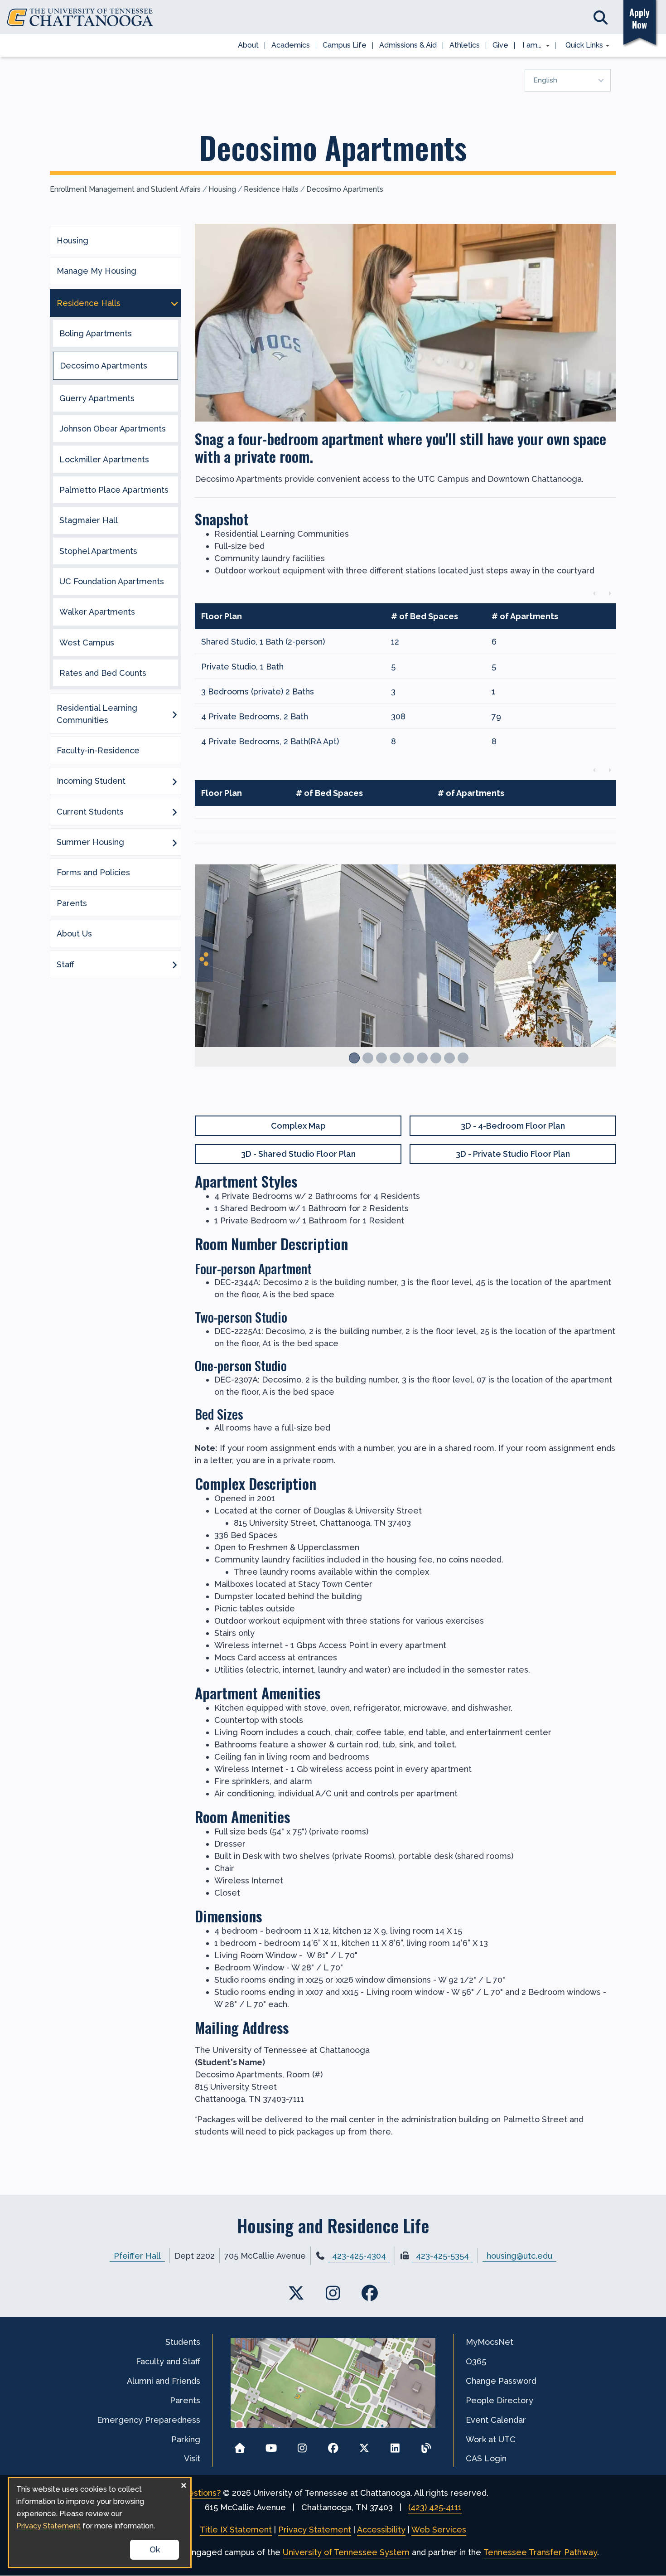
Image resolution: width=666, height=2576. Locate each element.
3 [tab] (381, 1058)
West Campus (87, 643)
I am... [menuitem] (529, 46)
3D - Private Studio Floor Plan (513, 1154)
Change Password (501, 2381)
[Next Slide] (607, 959)
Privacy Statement (315, 2530)
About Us (74, 934)
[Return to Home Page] (240, 2445)
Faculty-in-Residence (98, 750)
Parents (72, 903)
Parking (186, 2439)
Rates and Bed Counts (103, 673)
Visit (192, 2458)
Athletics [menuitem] (465, 45)
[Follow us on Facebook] (333, 2445)
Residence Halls (271, 189)
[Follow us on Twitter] (364, 2445)
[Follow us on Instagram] (302, 2445)
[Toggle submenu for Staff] (174, 964)
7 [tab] (436, 1058)
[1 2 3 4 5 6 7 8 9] (405, 978)
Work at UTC (491, 2439)
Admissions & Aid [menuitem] (408, 45)
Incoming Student (91, 781)
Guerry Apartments (97, 398)
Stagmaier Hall (89, 520)
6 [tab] (422, 1058)
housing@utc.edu (519, 2256)
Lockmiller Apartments (104, 459)
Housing (222, 189)
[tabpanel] (405, 965)
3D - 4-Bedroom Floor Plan (513, 1126)
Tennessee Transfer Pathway (540, 2552)
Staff (65, 964)
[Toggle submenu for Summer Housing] (174, 842)
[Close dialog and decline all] (183, 2484)
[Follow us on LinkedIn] (395, 2445)
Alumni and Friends (164, 2381)
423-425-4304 (359, 2256)
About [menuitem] (248, 45)
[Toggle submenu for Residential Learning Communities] (174, 714)
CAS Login (486, 2458)
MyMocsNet (490, 2342)
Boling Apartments (96, 333)
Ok (155, 2549)
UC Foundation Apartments (112, 581)
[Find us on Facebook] (369, 2293)
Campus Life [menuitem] (345, 45)
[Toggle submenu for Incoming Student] (174, 781)
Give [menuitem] (500, 45)
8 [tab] (449, 1058)
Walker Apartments (97, 612)
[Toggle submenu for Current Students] (174, 811)
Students (183, 2342)
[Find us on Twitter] (297, 2293)
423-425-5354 (442, 2256)
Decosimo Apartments (345, 189)
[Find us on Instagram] (333, 2293)
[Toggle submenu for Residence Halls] (174, 303)
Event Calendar (496, 2420)
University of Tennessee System (346, 2552)
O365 (476, 2361)
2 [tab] (368, 1058)
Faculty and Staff (168, 2361)
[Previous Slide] (204, 959)
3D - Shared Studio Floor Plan (298, 1154)
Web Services (439, 2530)
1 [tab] (354, 1058)
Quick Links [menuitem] (581, 46)
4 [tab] (395, 1058)
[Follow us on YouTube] (271, 2445)
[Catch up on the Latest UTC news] (426, 2445)
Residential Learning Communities (97, 714)
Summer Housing (90, 842)
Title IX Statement (236, 2530)
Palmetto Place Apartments (114, 490)
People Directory (499, 2400)
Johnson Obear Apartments (113, 429)
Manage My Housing (97, 271)
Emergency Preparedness (149, 2420)
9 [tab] (463, 1058)
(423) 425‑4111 (435, 2507)
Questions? (199, 2493)
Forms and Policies (93, 872)
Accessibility (381, 2530)
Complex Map (298, 1126)
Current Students (90, 812)
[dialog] (100, 2523)
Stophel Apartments (98, 551)
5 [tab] (409, 1058)
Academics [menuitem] (291, 45)
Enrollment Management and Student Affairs (125, 189)
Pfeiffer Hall (137, 2256)
